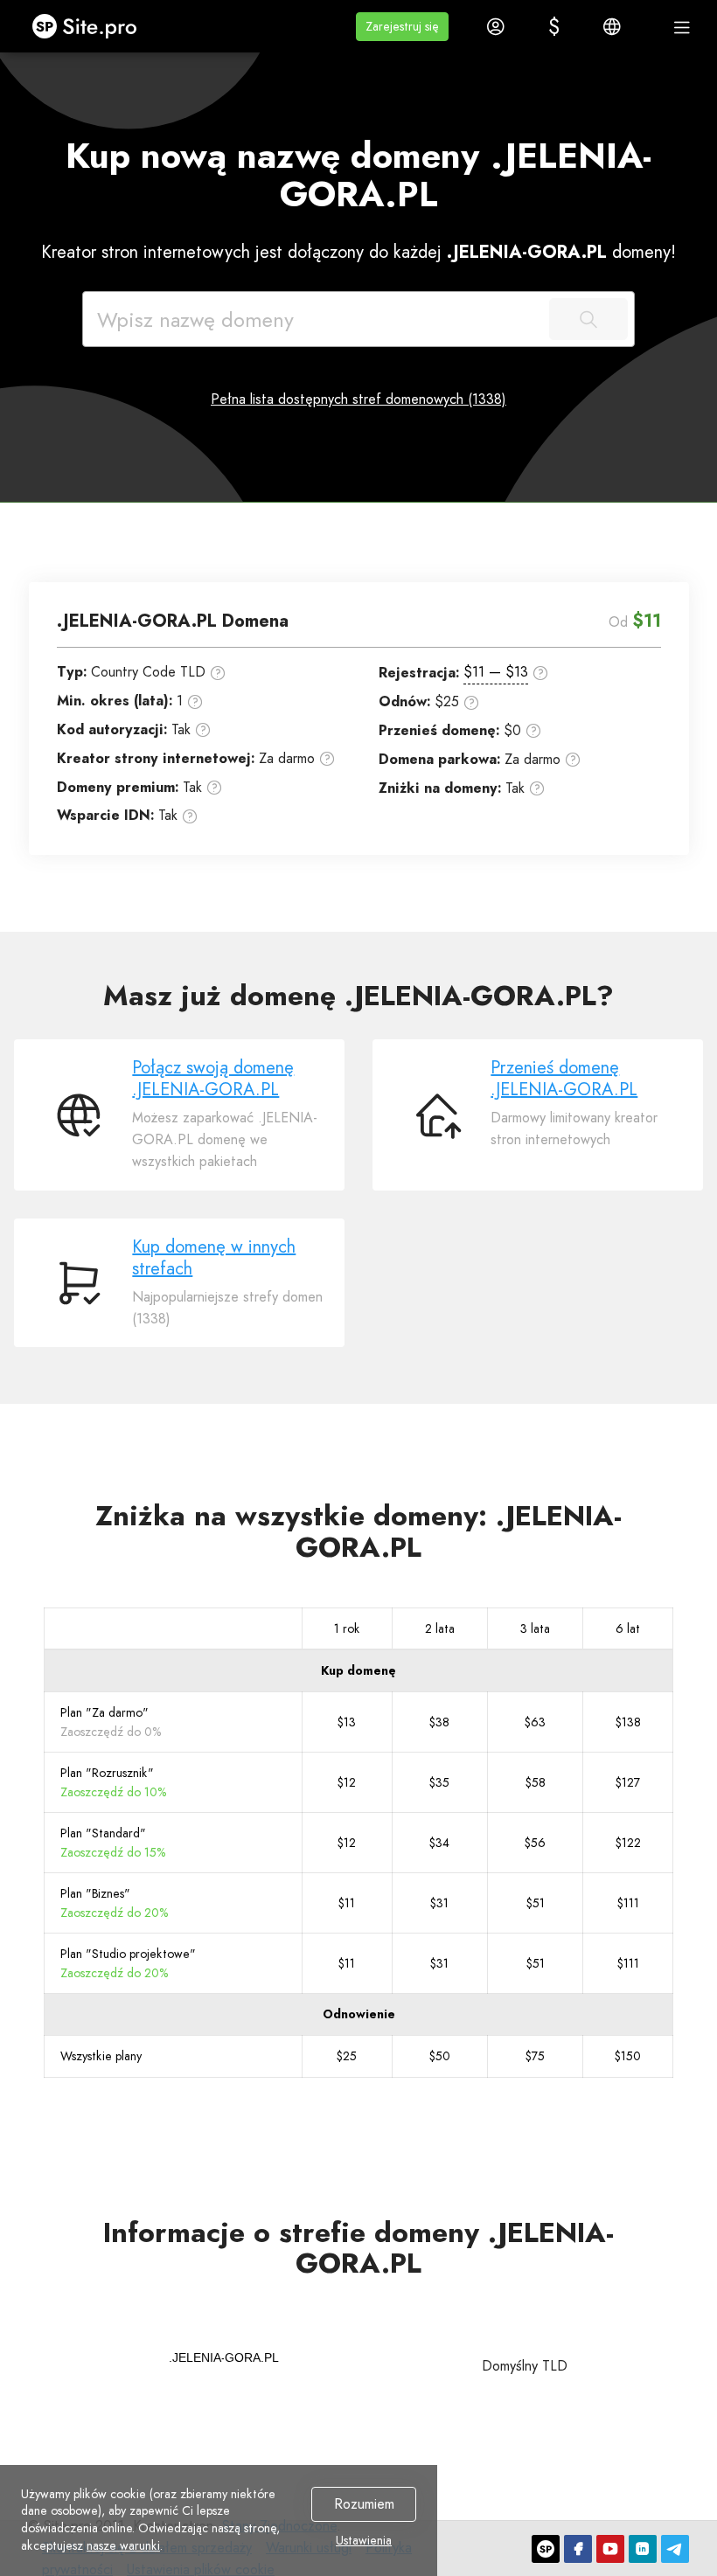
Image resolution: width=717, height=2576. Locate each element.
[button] (402, 27)
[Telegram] (675, 2549)
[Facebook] (578, 2549)
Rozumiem (364, 2504)
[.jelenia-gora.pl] (224, 2357)
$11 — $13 (496, 672)
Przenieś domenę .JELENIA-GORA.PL (564, 1079)
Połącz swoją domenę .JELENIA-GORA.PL (213, 1079)
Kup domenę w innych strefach (214, 1258)
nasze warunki (123, 2545)
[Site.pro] (546, 2549)
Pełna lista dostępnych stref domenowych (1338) (358, 399)
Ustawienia (364, 2541)
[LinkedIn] (643, 2549)
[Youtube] (610, 2549)
